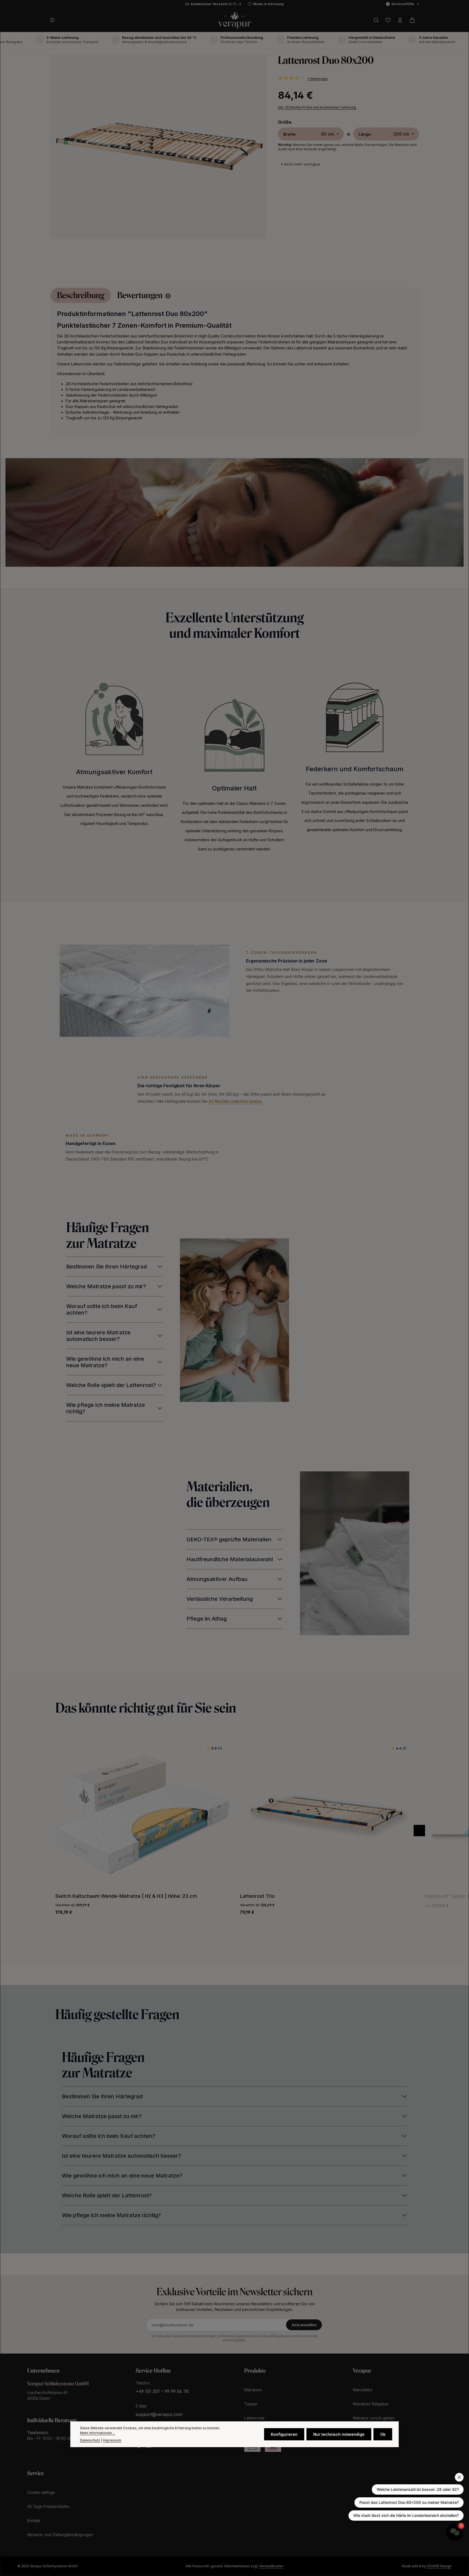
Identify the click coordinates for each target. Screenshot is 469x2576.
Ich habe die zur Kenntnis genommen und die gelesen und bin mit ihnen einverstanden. (235, 2338)
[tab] (81, 295)
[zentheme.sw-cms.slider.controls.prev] (419, 1831)
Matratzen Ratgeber (371, 2404)
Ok (383, 2434)
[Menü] (55, 20)
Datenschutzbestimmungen (194, 2336)
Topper (251, 2404)
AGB (273, 2336)
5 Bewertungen (318, 79)
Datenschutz (90, 2440)
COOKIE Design (439, 2566)
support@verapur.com (159, 2414)
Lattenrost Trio (73, 1896)
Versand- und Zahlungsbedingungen (60, 2535)
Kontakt (34, 2521)
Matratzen (253, 2390)
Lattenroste (254, 2418)
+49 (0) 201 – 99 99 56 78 (162, 2391)
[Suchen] (376, 20)
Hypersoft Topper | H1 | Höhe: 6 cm (281, 1896)
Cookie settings (41, 2492)
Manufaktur (363, 2390)
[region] (159, 151)
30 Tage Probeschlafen (48, 2506)
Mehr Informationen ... (98, 2433)
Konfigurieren (284, 2434)
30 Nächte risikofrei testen (235, 1101)
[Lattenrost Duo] (158, 146)
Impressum (112, 2440)
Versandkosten (271, 2566)
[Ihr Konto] (400, 20)
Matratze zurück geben (374, 2418)
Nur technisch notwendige (339, 2434)
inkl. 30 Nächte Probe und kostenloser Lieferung (317, 108)
